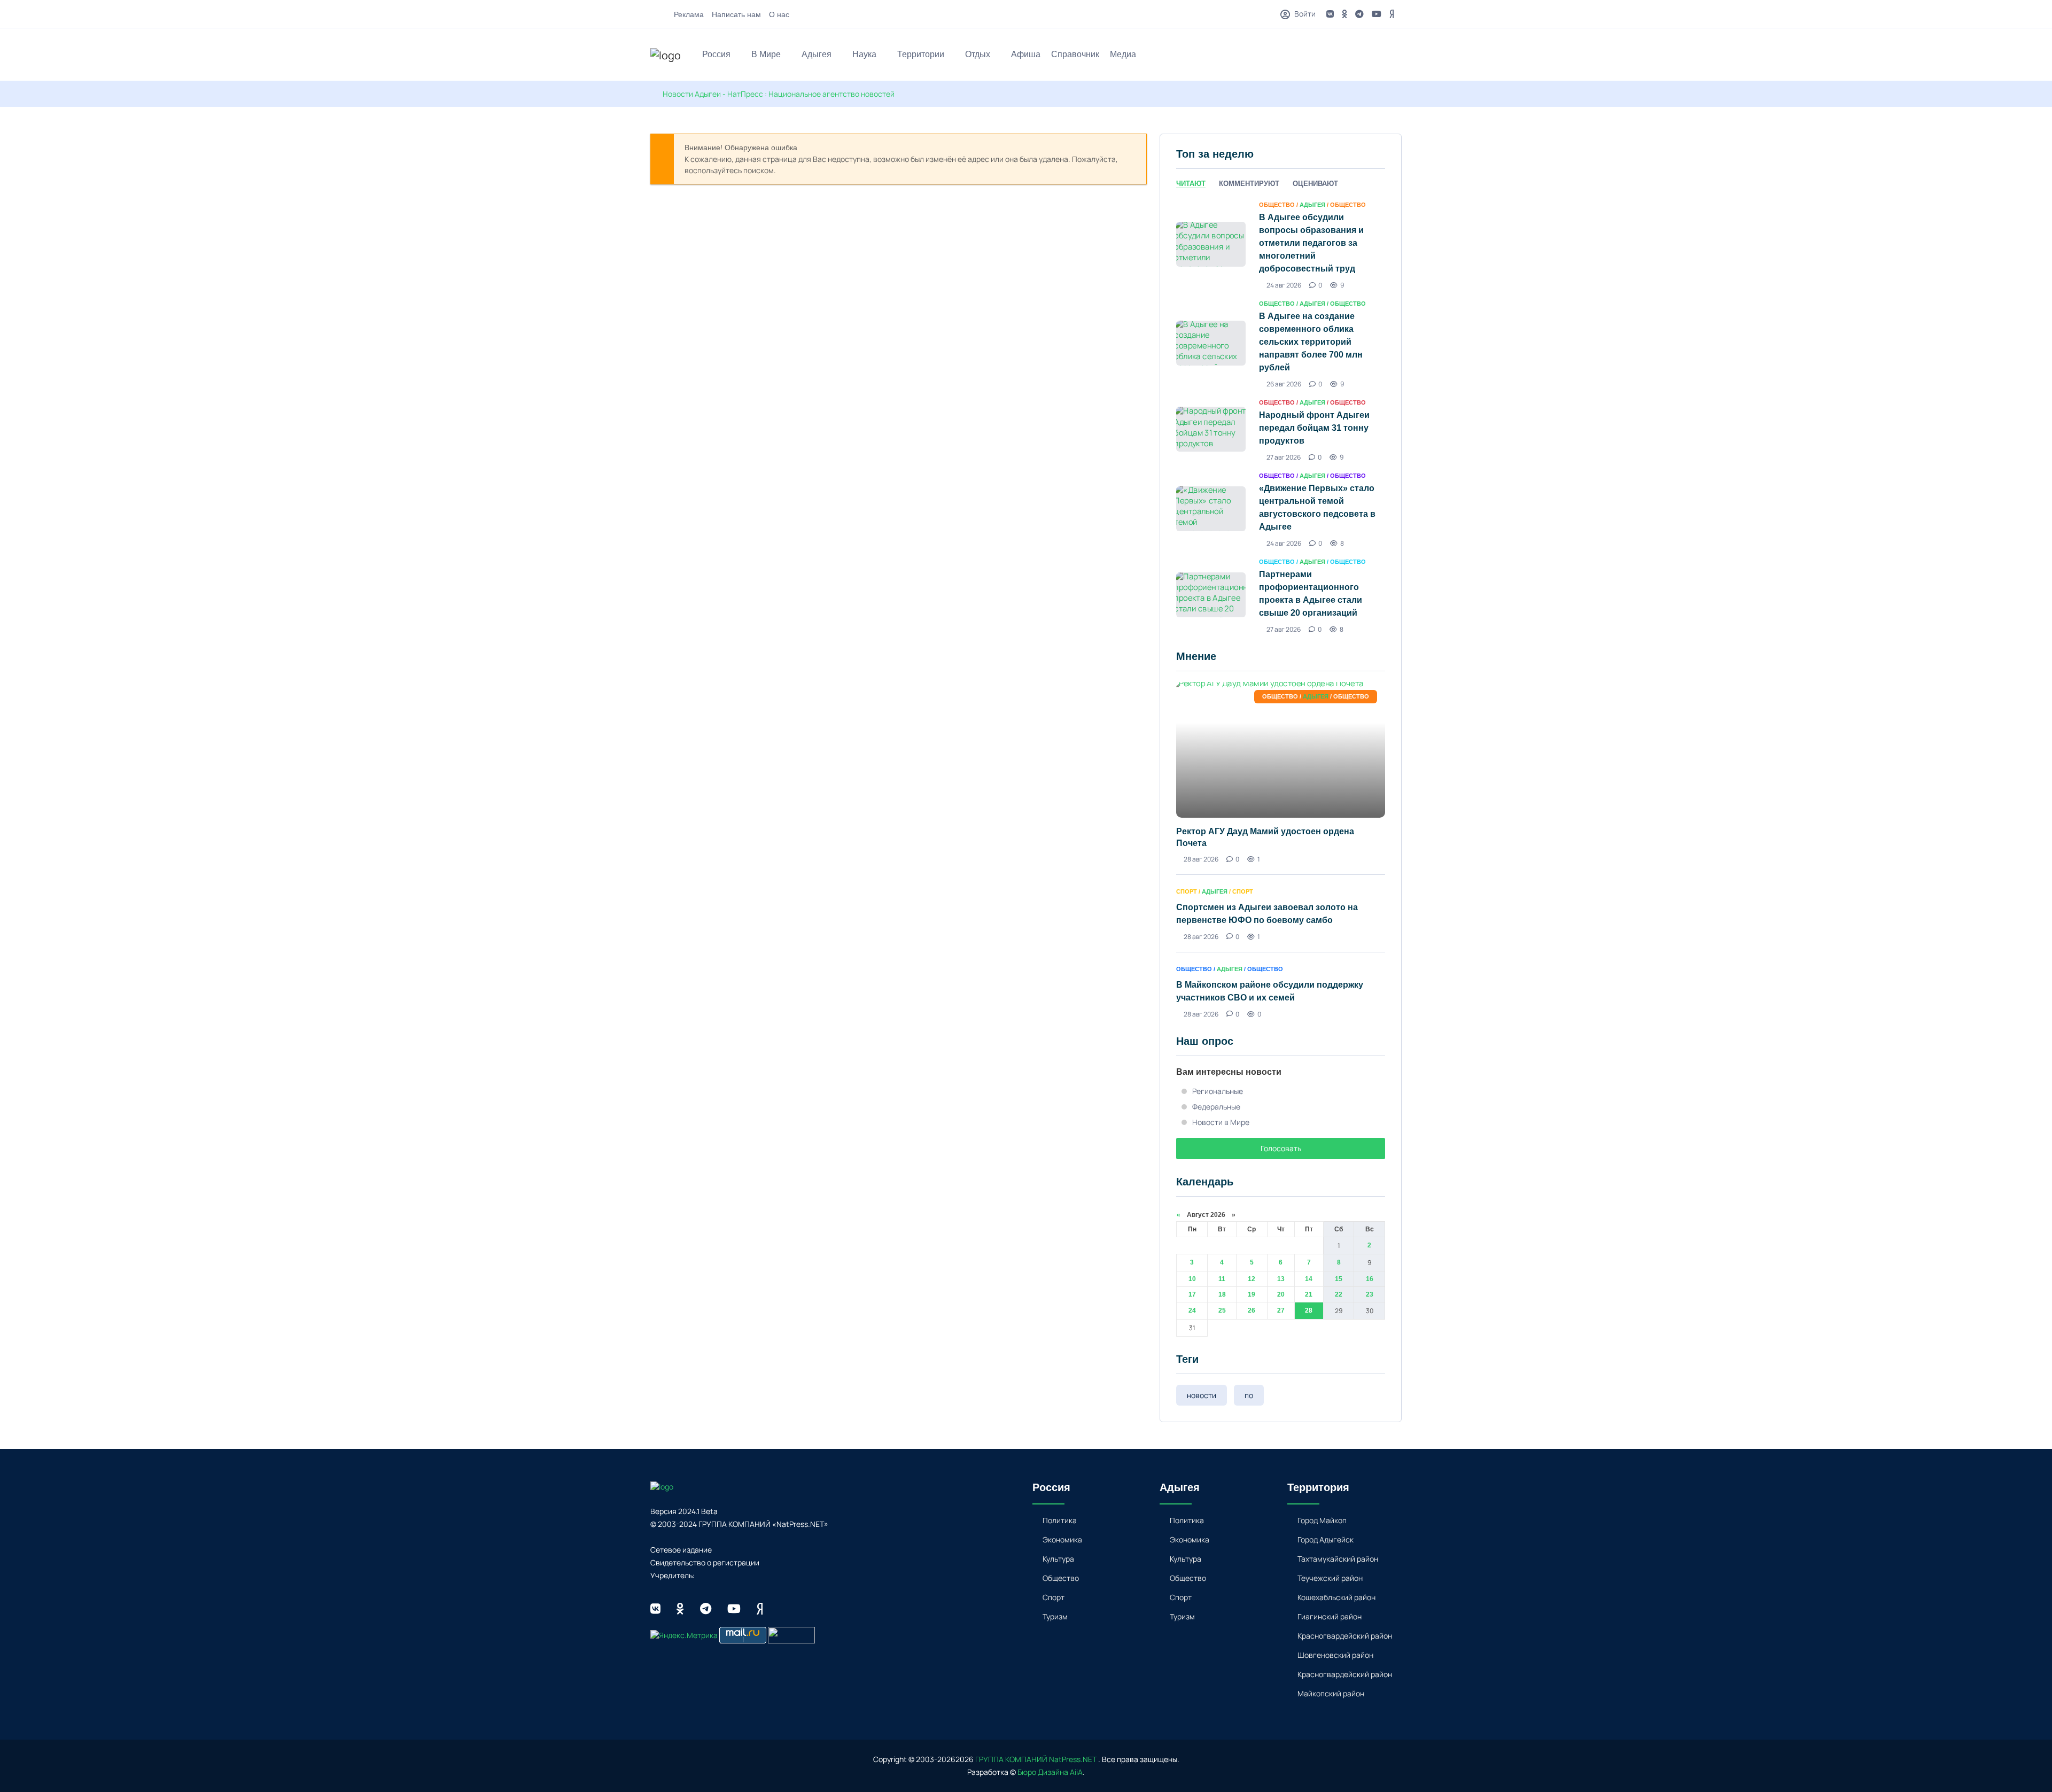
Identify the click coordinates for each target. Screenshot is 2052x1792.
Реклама (689, 14)
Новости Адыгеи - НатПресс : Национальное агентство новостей (779, 94)
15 (1339, 1279)
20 (1281, 1294)
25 (1222, 1310)
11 (1222, 1279)
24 (1192, 1310)
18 (1222, 1294)
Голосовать (1281, 1148)
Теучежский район (1330, 1578)
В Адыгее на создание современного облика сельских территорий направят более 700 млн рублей (1311, 342)
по (1249, 1395)
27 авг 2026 (1284, 457)
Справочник (1075, 54)
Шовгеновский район (1335, 1655)
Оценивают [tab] (1315, 184)
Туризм (1055, 1616)
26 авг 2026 (1284, 384)
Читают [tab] (1191, 184)
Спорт (1054, 1597)
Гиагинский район (1330, 1616)
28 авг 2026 (1201, 859)
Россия (716, 54)
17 (1192, 1294)
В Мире (766, 54)
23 (1370, 1294)
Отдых (978, 54)
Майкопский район (1331, 1693)
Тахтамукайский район (1338, 1559)
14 (1309, 1279)
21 (1309, 1294)
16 (1370, 1279)
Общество (1061, 1578)
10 (1192, 1279)
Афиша (1026, 54)
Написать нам (736, 14)
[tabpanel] (1281, 416)
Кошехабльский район (1336, 1597)
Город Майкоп (1322, 1520)
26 (1252, 1310)
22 (1339, 1294)
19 (1252, 1294)
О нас (779, 14)
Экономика (1062, 1539)
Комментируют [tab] (1249, 184)
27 (1281, 1310)
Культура (1058, 1559)
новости (1202, 1395)
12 (1252, 1279)
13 (1281, 1279)
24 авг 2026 (1284, 285)
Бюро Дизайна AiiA (1050, 1772)
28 (1309, 1310)
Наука (864, 54)
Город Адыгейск (1326, 1539)
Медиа (1123, 54)
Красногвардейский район (1345, 1636)
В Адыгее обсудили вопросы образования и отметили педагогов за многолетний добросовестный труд (1311, 243)
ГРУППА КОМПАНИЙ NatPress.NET (1036, 1759)
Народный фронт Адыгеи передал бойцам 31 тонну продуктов (1314, 428)
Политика (1060, 1520)
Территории (921, 54)
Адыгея (817, 54)
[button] (1397, 56)
